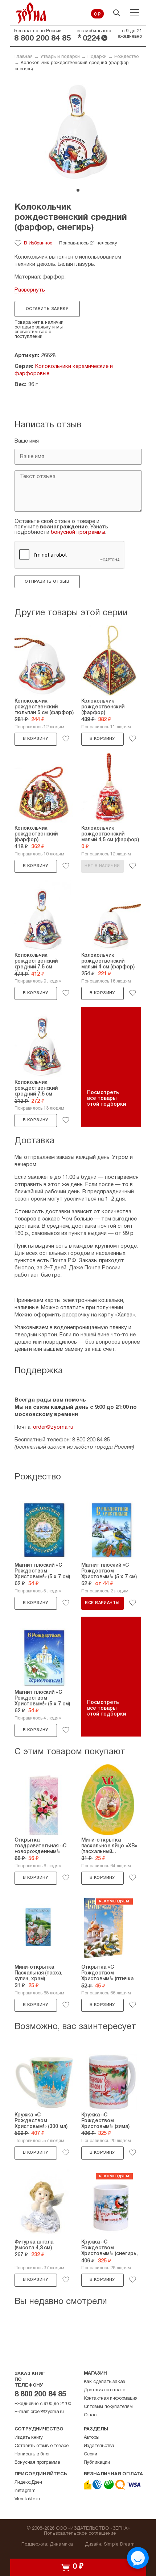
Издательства (99, 2446)
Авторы (92, 2438)
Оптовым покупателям (108, 2407)
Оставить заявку (47, 309)
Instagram (25, 2491)
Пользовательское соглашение (80, 2534)
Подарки (97, 57)
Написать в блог (32, 2454)
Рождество (126, 57)
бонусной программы (78, 532)
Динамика (61, 2544)
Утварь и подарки (60, 57)
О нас (90, 2415)
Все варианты (102, 1603)
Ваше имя (27, 441)
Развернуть (30, 290)
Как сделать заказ (104, 2382)
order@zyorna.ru (53, 1427)
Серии (91, 2454)
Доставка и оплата (105, 2390)
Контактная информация (111, 2399)
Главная (24, 57)
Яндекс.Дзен (28, 2483)
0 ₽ (97, 14)
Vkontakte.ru (27, 2499)
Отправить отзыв (47, 582)
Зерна (31, 13)
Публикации (97, 2463)
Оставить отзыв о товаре (42, 2446)
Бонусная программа (37, 2463)
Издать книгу (29, 2438)
